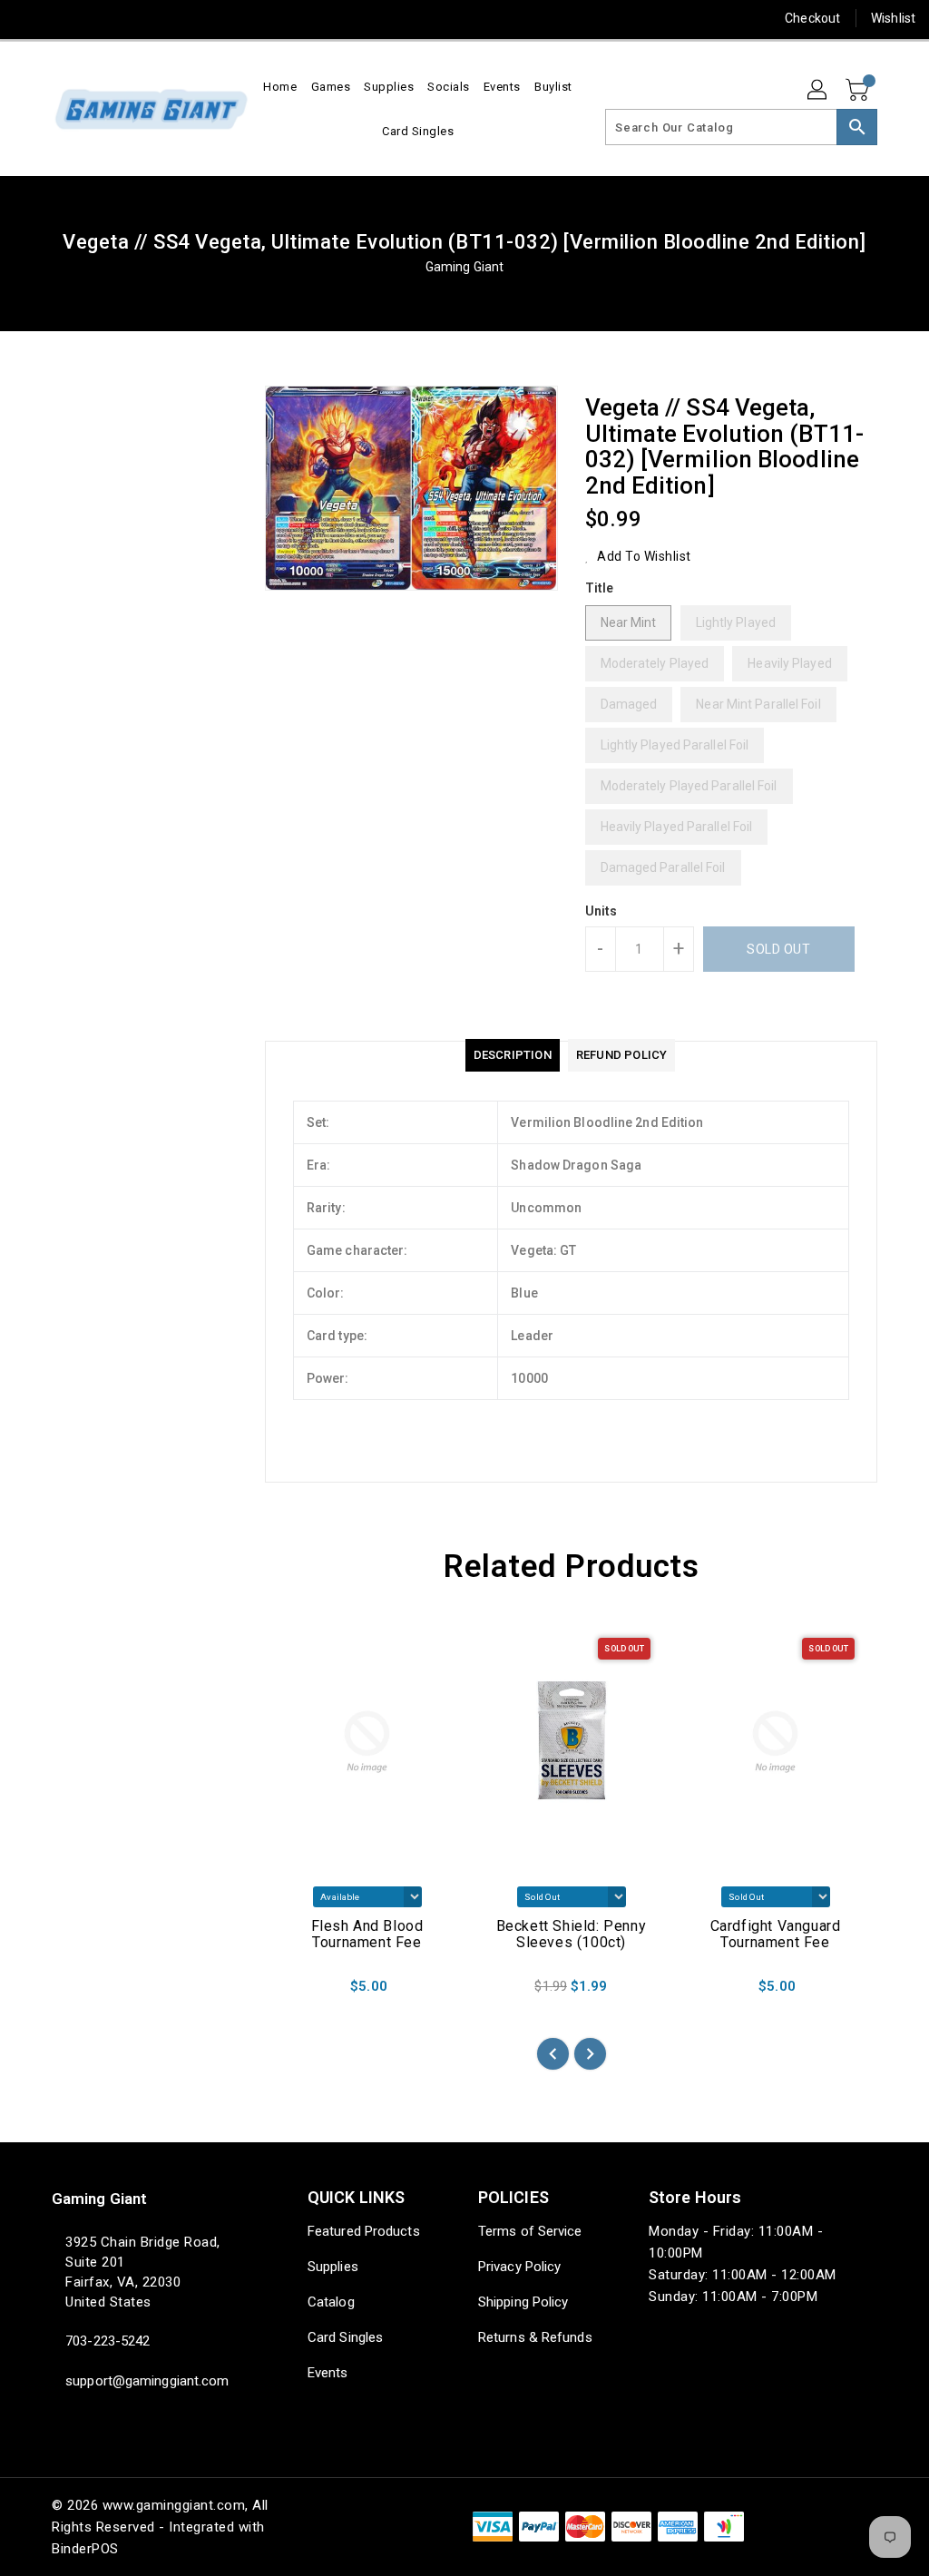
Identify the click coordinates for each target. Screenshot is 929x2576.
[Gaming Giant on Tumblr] (159, 18)
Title (600, 588)
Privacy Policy (519, 2267)
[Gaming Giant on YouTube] (192, 18)
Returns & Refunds (535, 2337)
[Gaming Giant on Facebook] (28, 18)
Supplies (333, 2267)
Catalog (331, 2302)
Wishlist (893, 18)
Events (328, 2373)
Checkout (812, 18)
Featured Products (364, 2231)
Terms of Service (530, 2231)
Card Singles (345, 2337)
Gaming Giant (464, 267)
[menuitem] (280, 87)
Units (601, 911)
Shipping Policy (523, 2302)
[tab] (513, 1055)
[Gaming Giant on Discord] (225, 18)
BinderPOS (85, 2549)
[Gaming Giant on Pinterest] (93, 18)
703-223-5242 (108, 2341)
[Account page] (818, 91)
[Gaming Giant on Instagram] (126, 18)
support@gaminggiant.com (145, 2381)
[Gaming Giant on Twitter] (61, 18)
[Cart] (859, 91)
